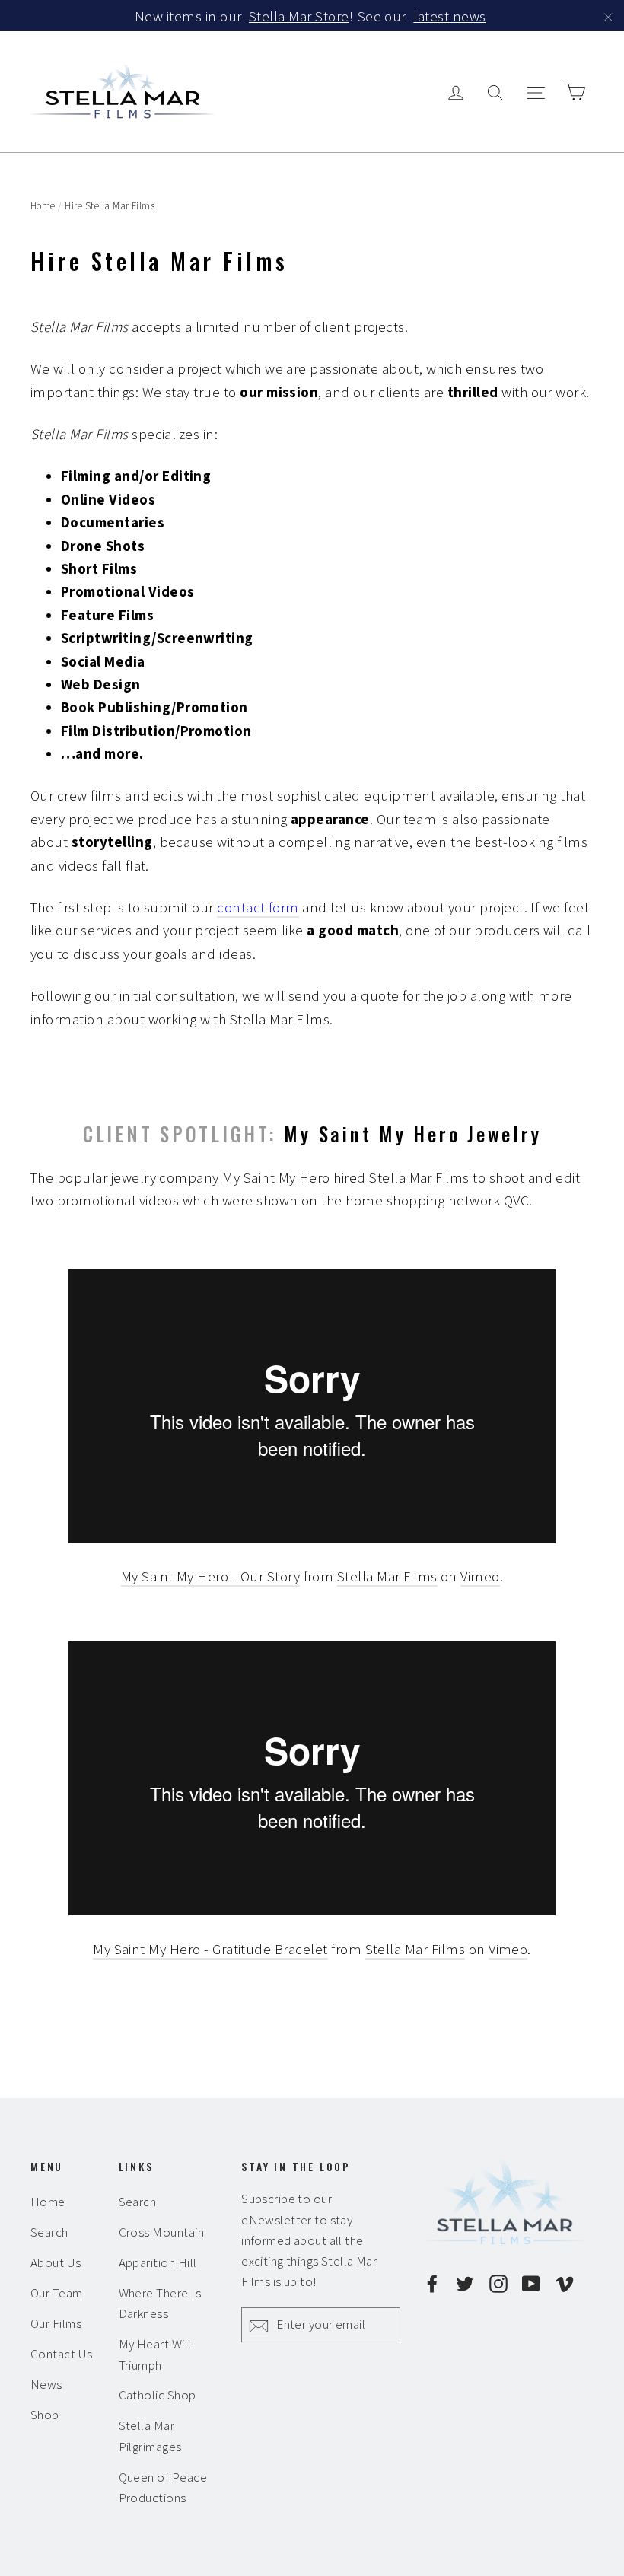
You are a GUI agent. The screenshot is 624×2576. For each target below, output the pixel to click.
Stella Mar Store (299, 16)
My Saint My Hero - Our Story (210, 1576)
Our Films (56, 2323)
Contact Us (62, 2354)
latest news (449, 16)
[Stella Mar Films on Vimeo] (565, 2281)
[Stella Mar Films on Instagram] (498, 2281)
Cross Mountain (162, 2232)
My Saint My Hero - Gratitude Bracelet (210, 1949)
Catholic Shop (158, 2395)
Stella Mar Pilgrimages (150, 2436)
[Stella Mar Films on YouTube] (531, 2281)
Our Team (57, 2293)
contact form (258, 907)
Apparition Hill (158, 2262)
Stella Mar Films (387, 1576)
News (46, 2384)
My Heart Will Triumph (155, 2354)
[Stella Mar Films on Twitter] (465, 2281)
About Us (56, 2262)
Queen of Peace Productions (163, 2487)
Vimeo (480, 1576)
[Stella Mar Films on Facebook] (432, 2281)
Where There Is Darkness (160, 2303)
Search (49, 2232)
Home (43, 206)
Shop (45, 2415)
